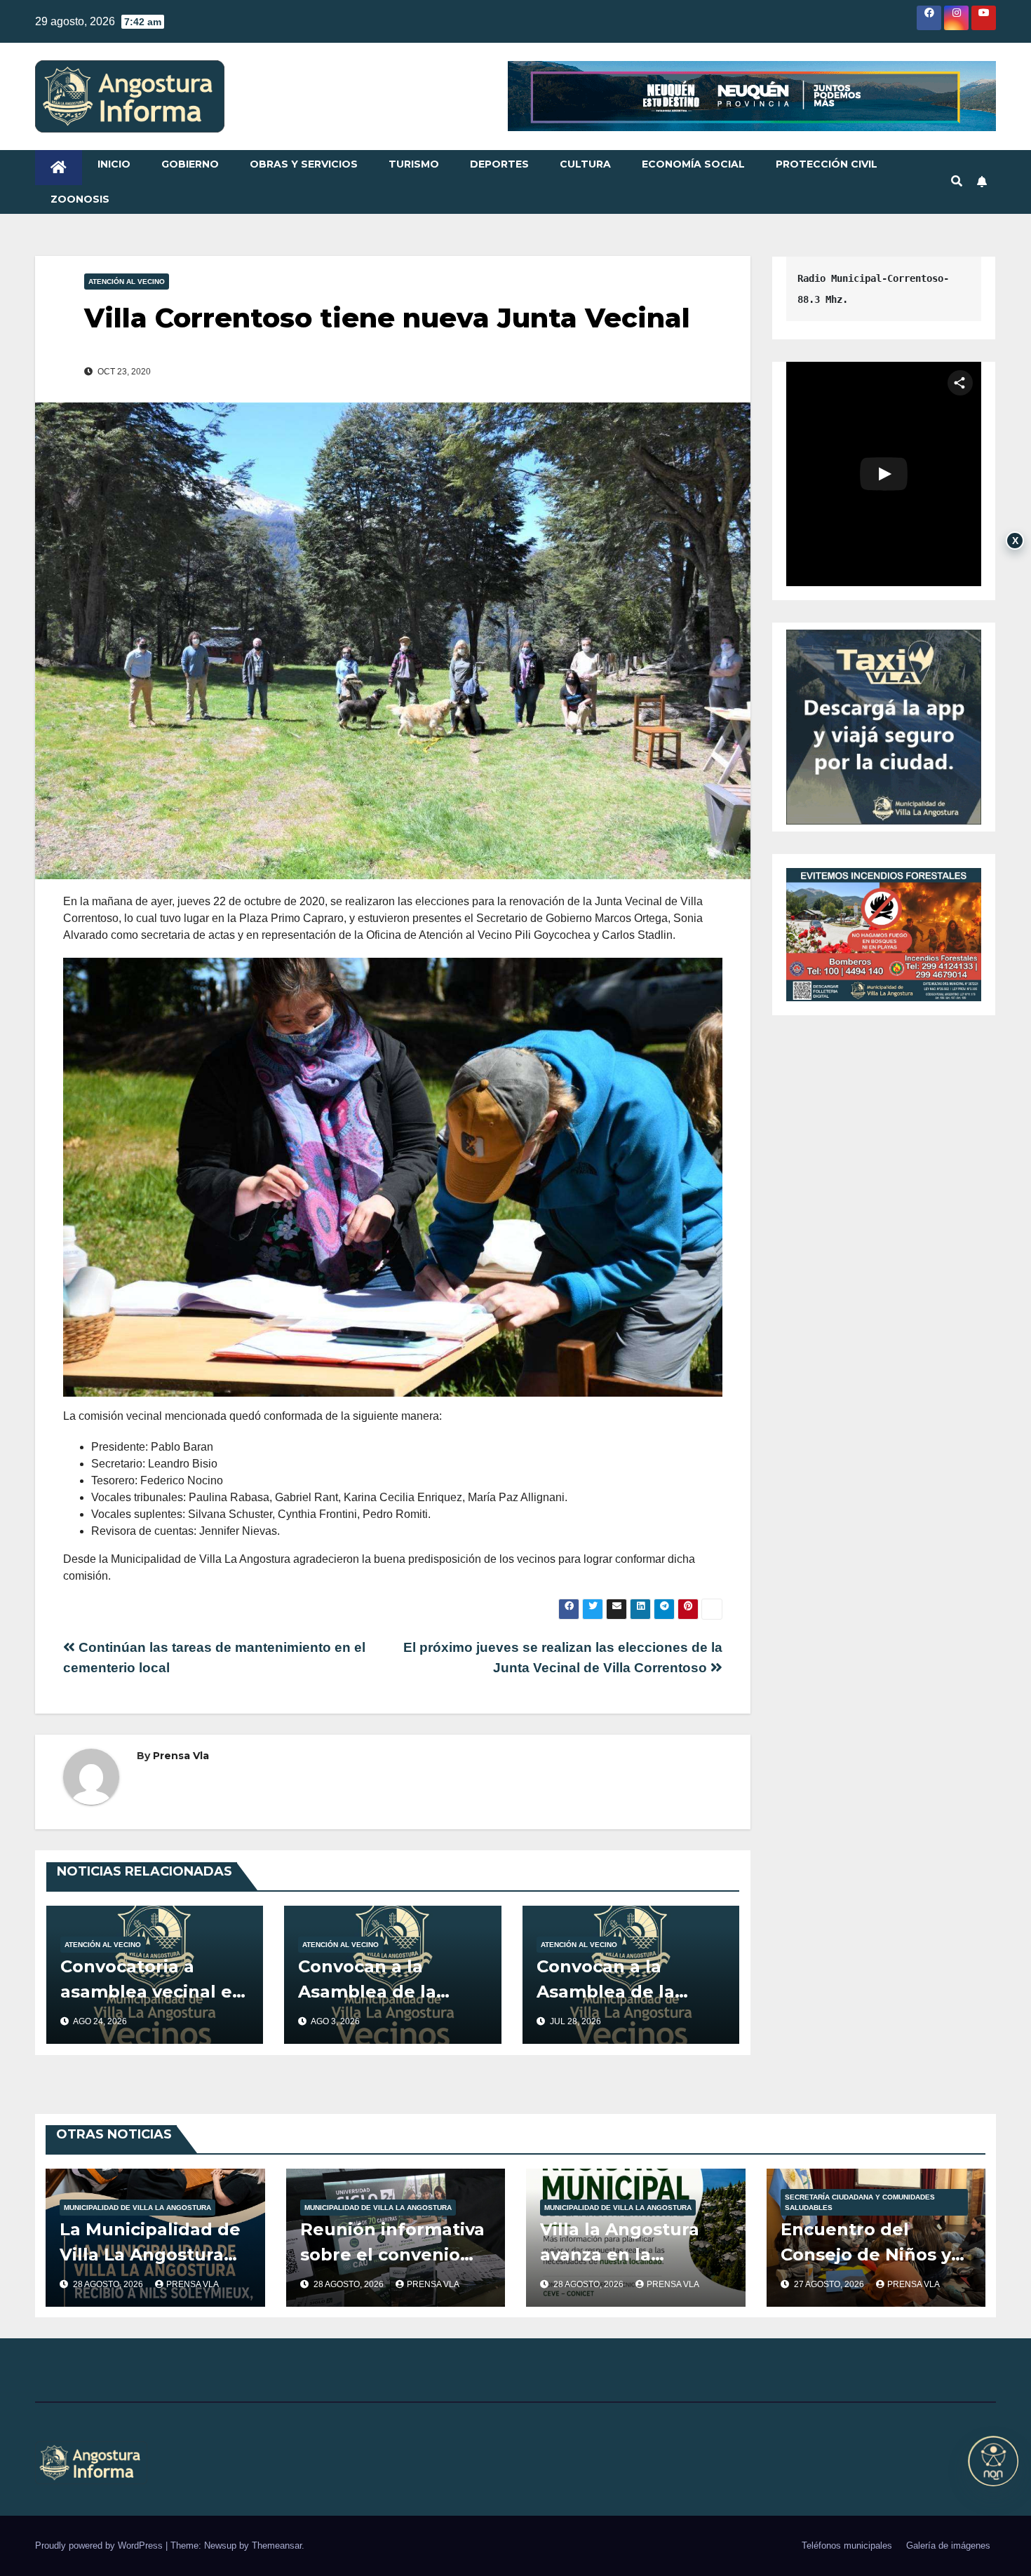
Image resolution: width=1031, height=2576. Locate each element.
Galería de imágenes (948, 2546)
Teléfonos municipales (847, 2546)
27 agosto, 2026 (830, 2284)
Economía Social (693, 164)
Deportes (499, 164)
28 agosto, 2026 (109, 2284)
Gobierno (190, 164)
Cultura (585, 164)
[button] (957, 181)
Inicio (114, 164)
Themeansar (277, 2546)
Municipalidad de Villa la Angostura (137, 2208)
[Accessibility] (993, 2461)
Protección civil (827, 164)
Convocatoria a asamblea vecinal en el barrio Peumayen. (152, 1992)
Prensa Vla (181, 1756)
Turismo (414, 164)
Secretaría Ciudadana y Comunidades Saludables (860, 2202)
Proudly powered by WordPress (100, 2546)
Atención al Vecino (127, 282)
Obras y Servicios (304, 164)
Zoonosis (80, 199)
